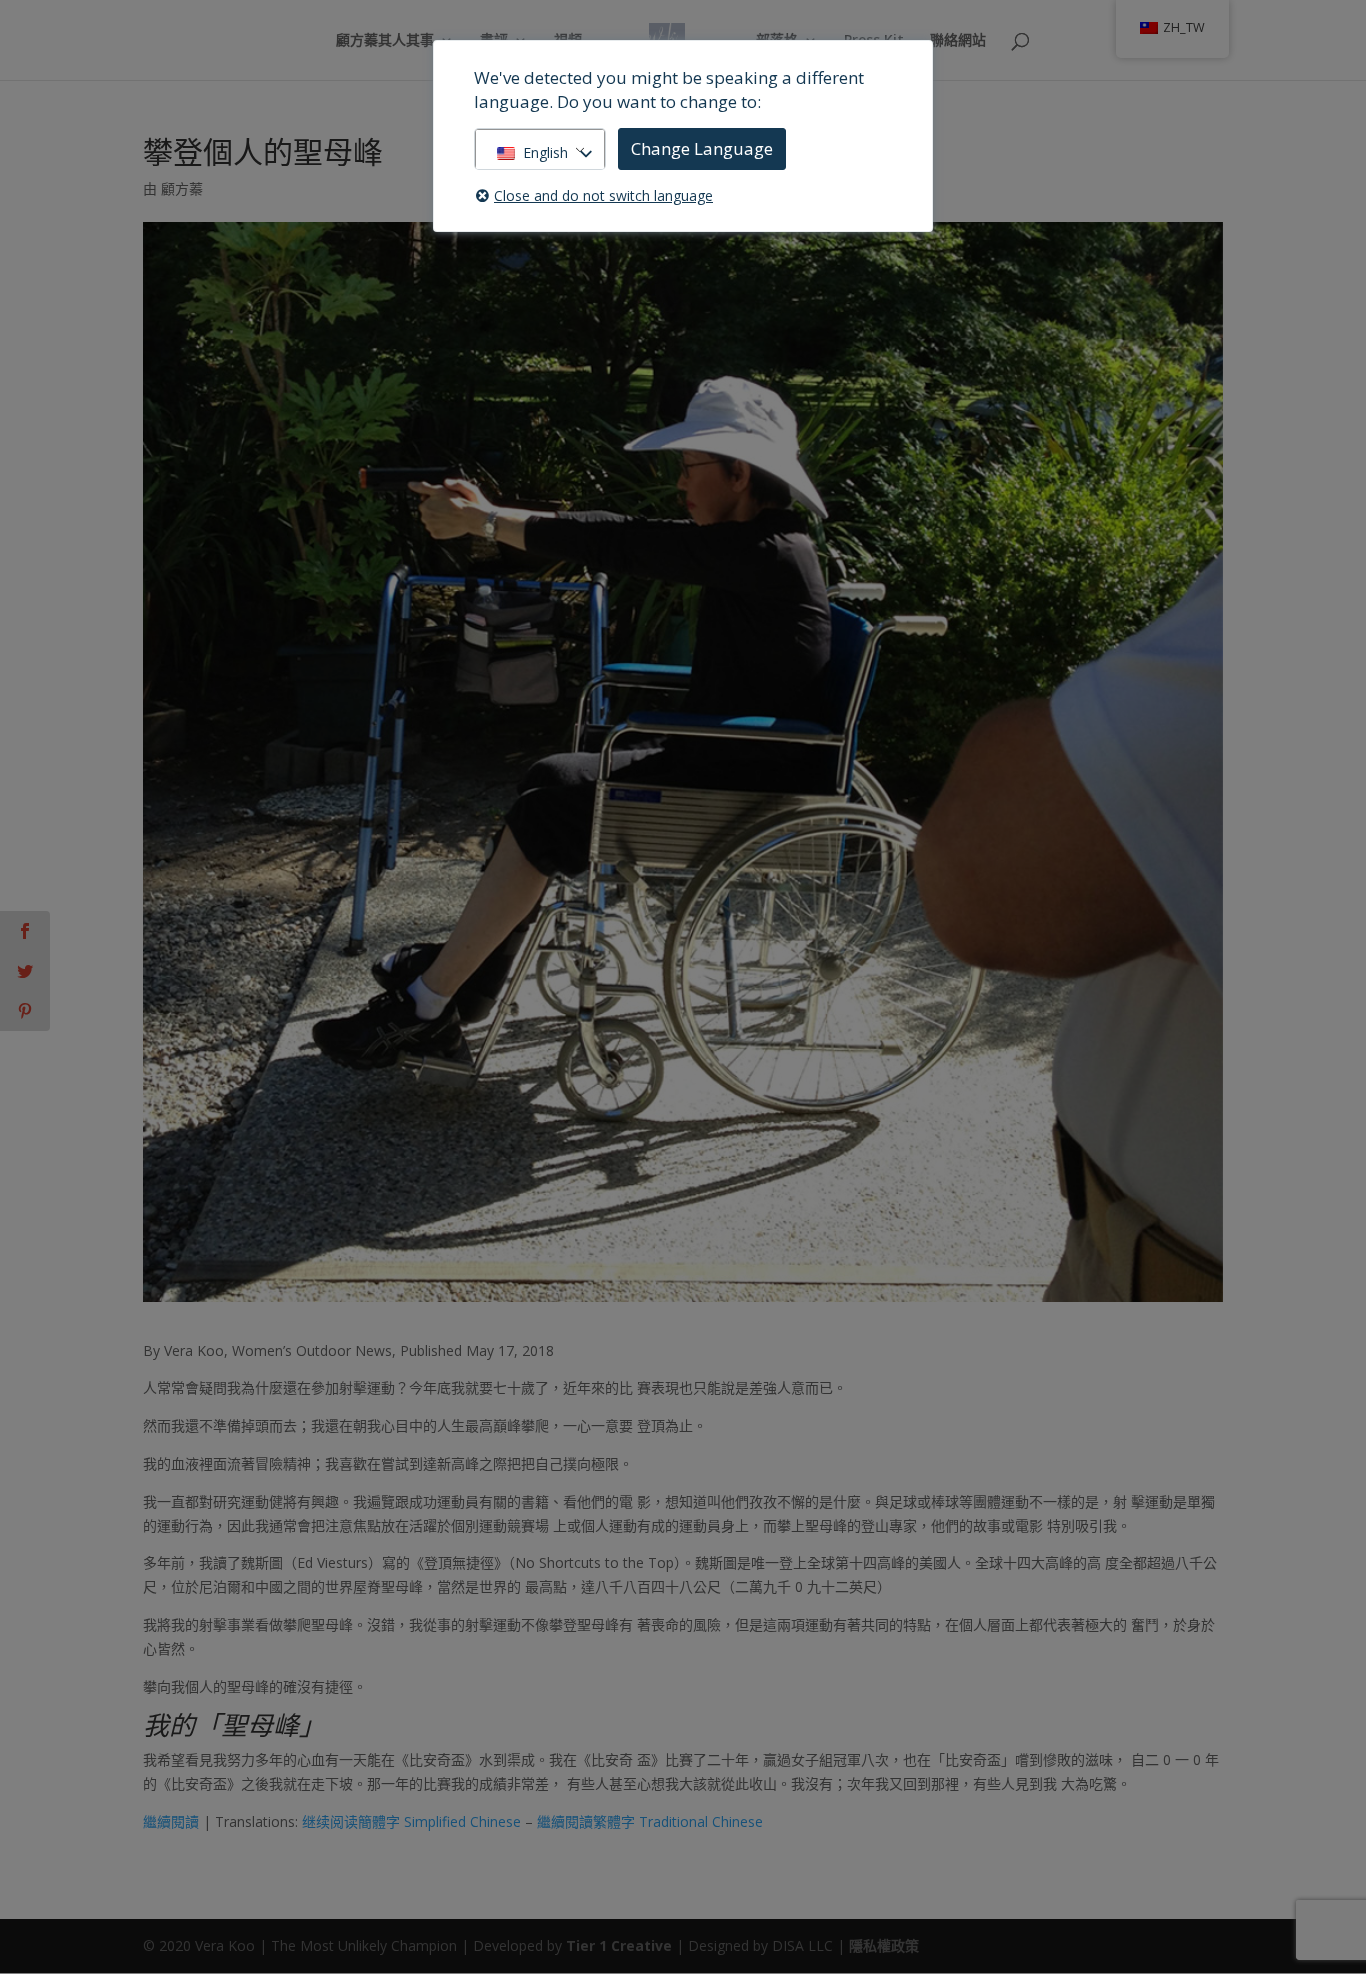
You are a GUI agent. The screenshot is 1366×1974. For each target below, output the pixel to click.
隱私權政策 (884, 1945)
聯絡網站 (958, 41)
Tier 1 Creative (619, 1945)
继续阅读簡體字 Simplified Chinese (411, 1821)
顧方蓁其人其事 (385, 41)
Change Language (702, 148)
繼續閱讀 (171, 1821)
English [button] (545, 152)
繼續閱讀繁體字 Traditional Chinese (650, 1821)
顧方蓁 (182, 188)
